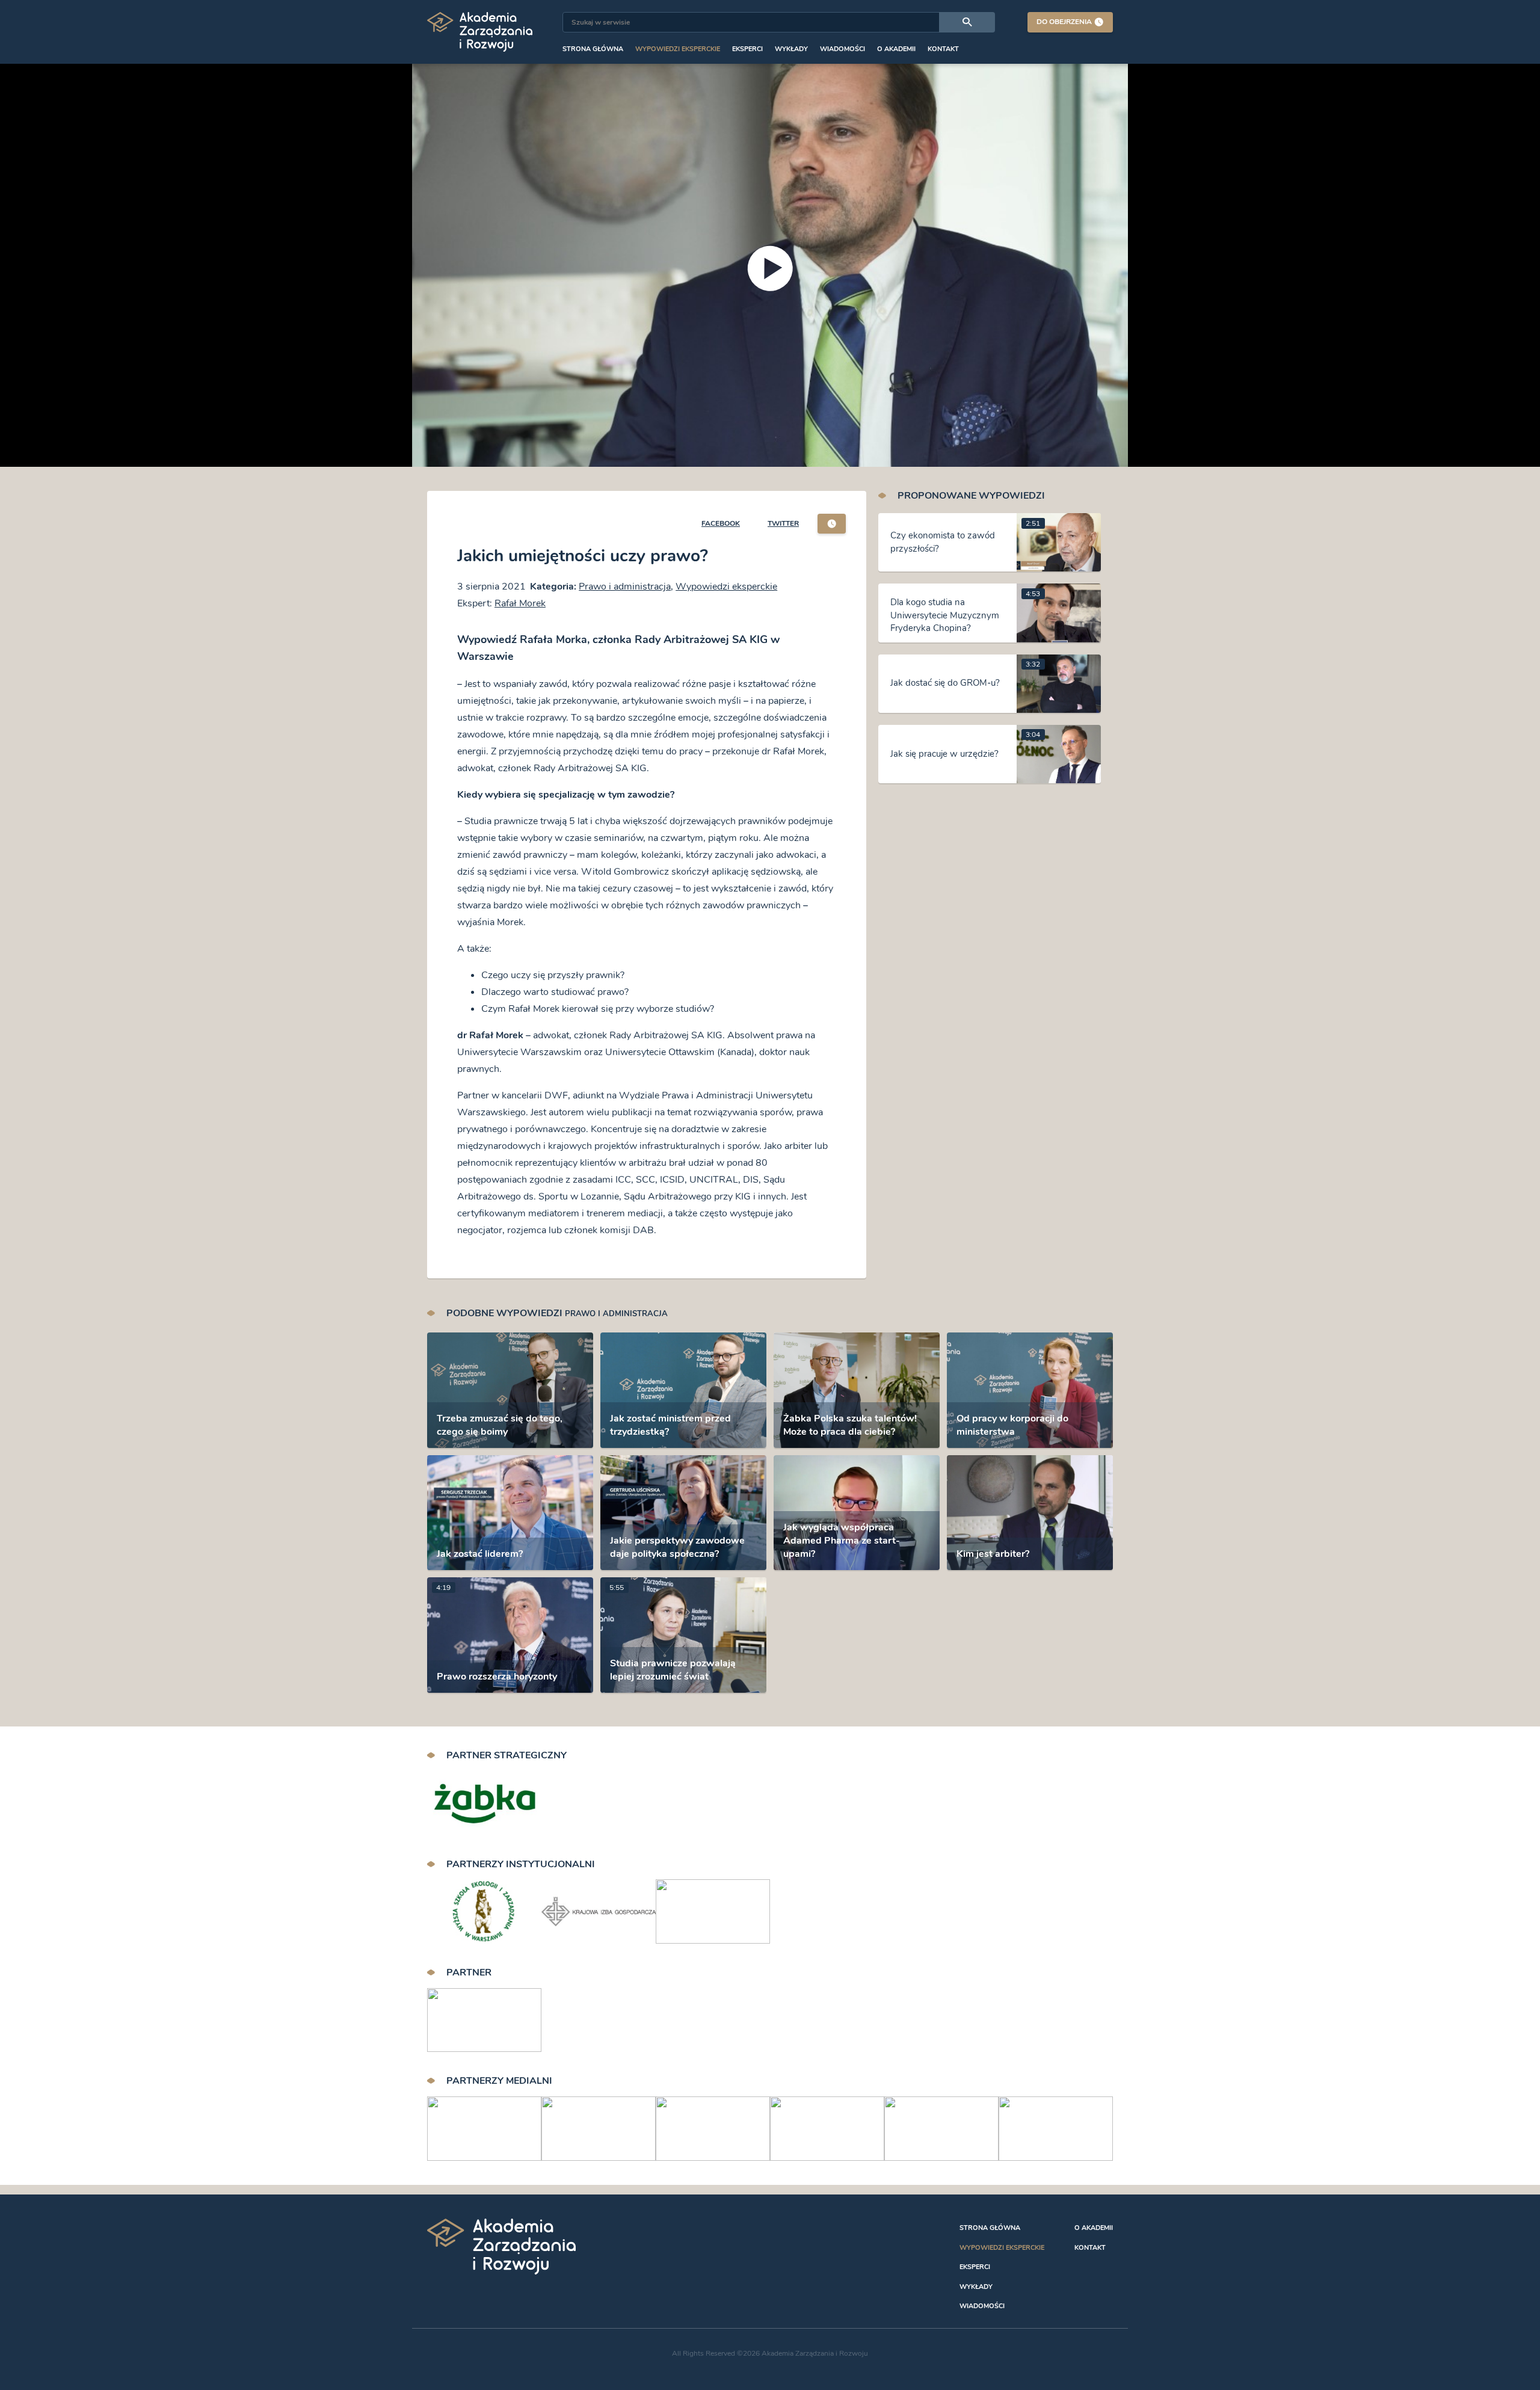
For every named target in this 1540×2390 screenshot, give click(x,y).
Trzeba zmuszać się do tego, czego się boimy (500, 1425)
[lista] (832, 524)
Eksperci (747, 49)
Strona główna (593, 49)
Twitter (783, 523)
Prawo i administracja (625, 587)
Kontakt (943, 49)
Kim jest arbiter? (993, 1554)
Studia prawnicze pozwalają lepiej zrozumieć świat (673, 1670)
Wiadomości (842, 49)
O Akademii (896, 49)
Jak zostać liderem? (480, 1554)
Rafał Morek (520, 603)
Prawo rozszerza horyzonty (497, 1677)
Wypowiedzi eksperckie (678, 49)
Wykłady (791, 49)
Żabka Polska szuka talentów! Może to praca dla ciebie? (850, 1425)
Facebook (721, 523)
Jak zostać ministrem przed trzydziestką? (670, 1425)
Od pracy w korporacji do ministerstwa (1012, 1425)
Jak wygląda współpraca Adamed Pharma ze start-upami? (842, 1541)
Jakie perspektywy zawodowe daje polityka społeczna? (677, 1547)
